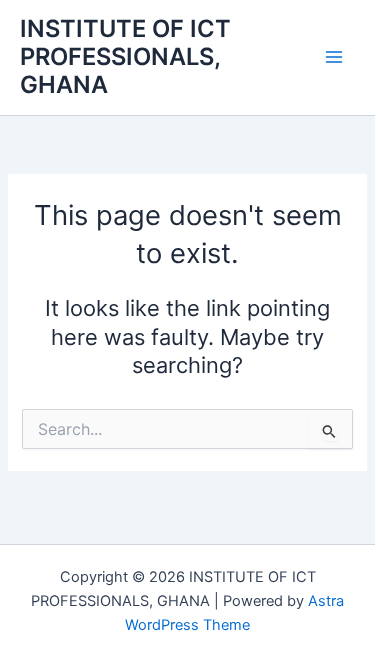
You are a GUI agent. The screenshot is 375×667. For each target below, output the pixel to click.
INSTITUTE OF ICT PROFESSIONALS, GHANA (125, 57)
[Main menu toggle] (334, 57)
